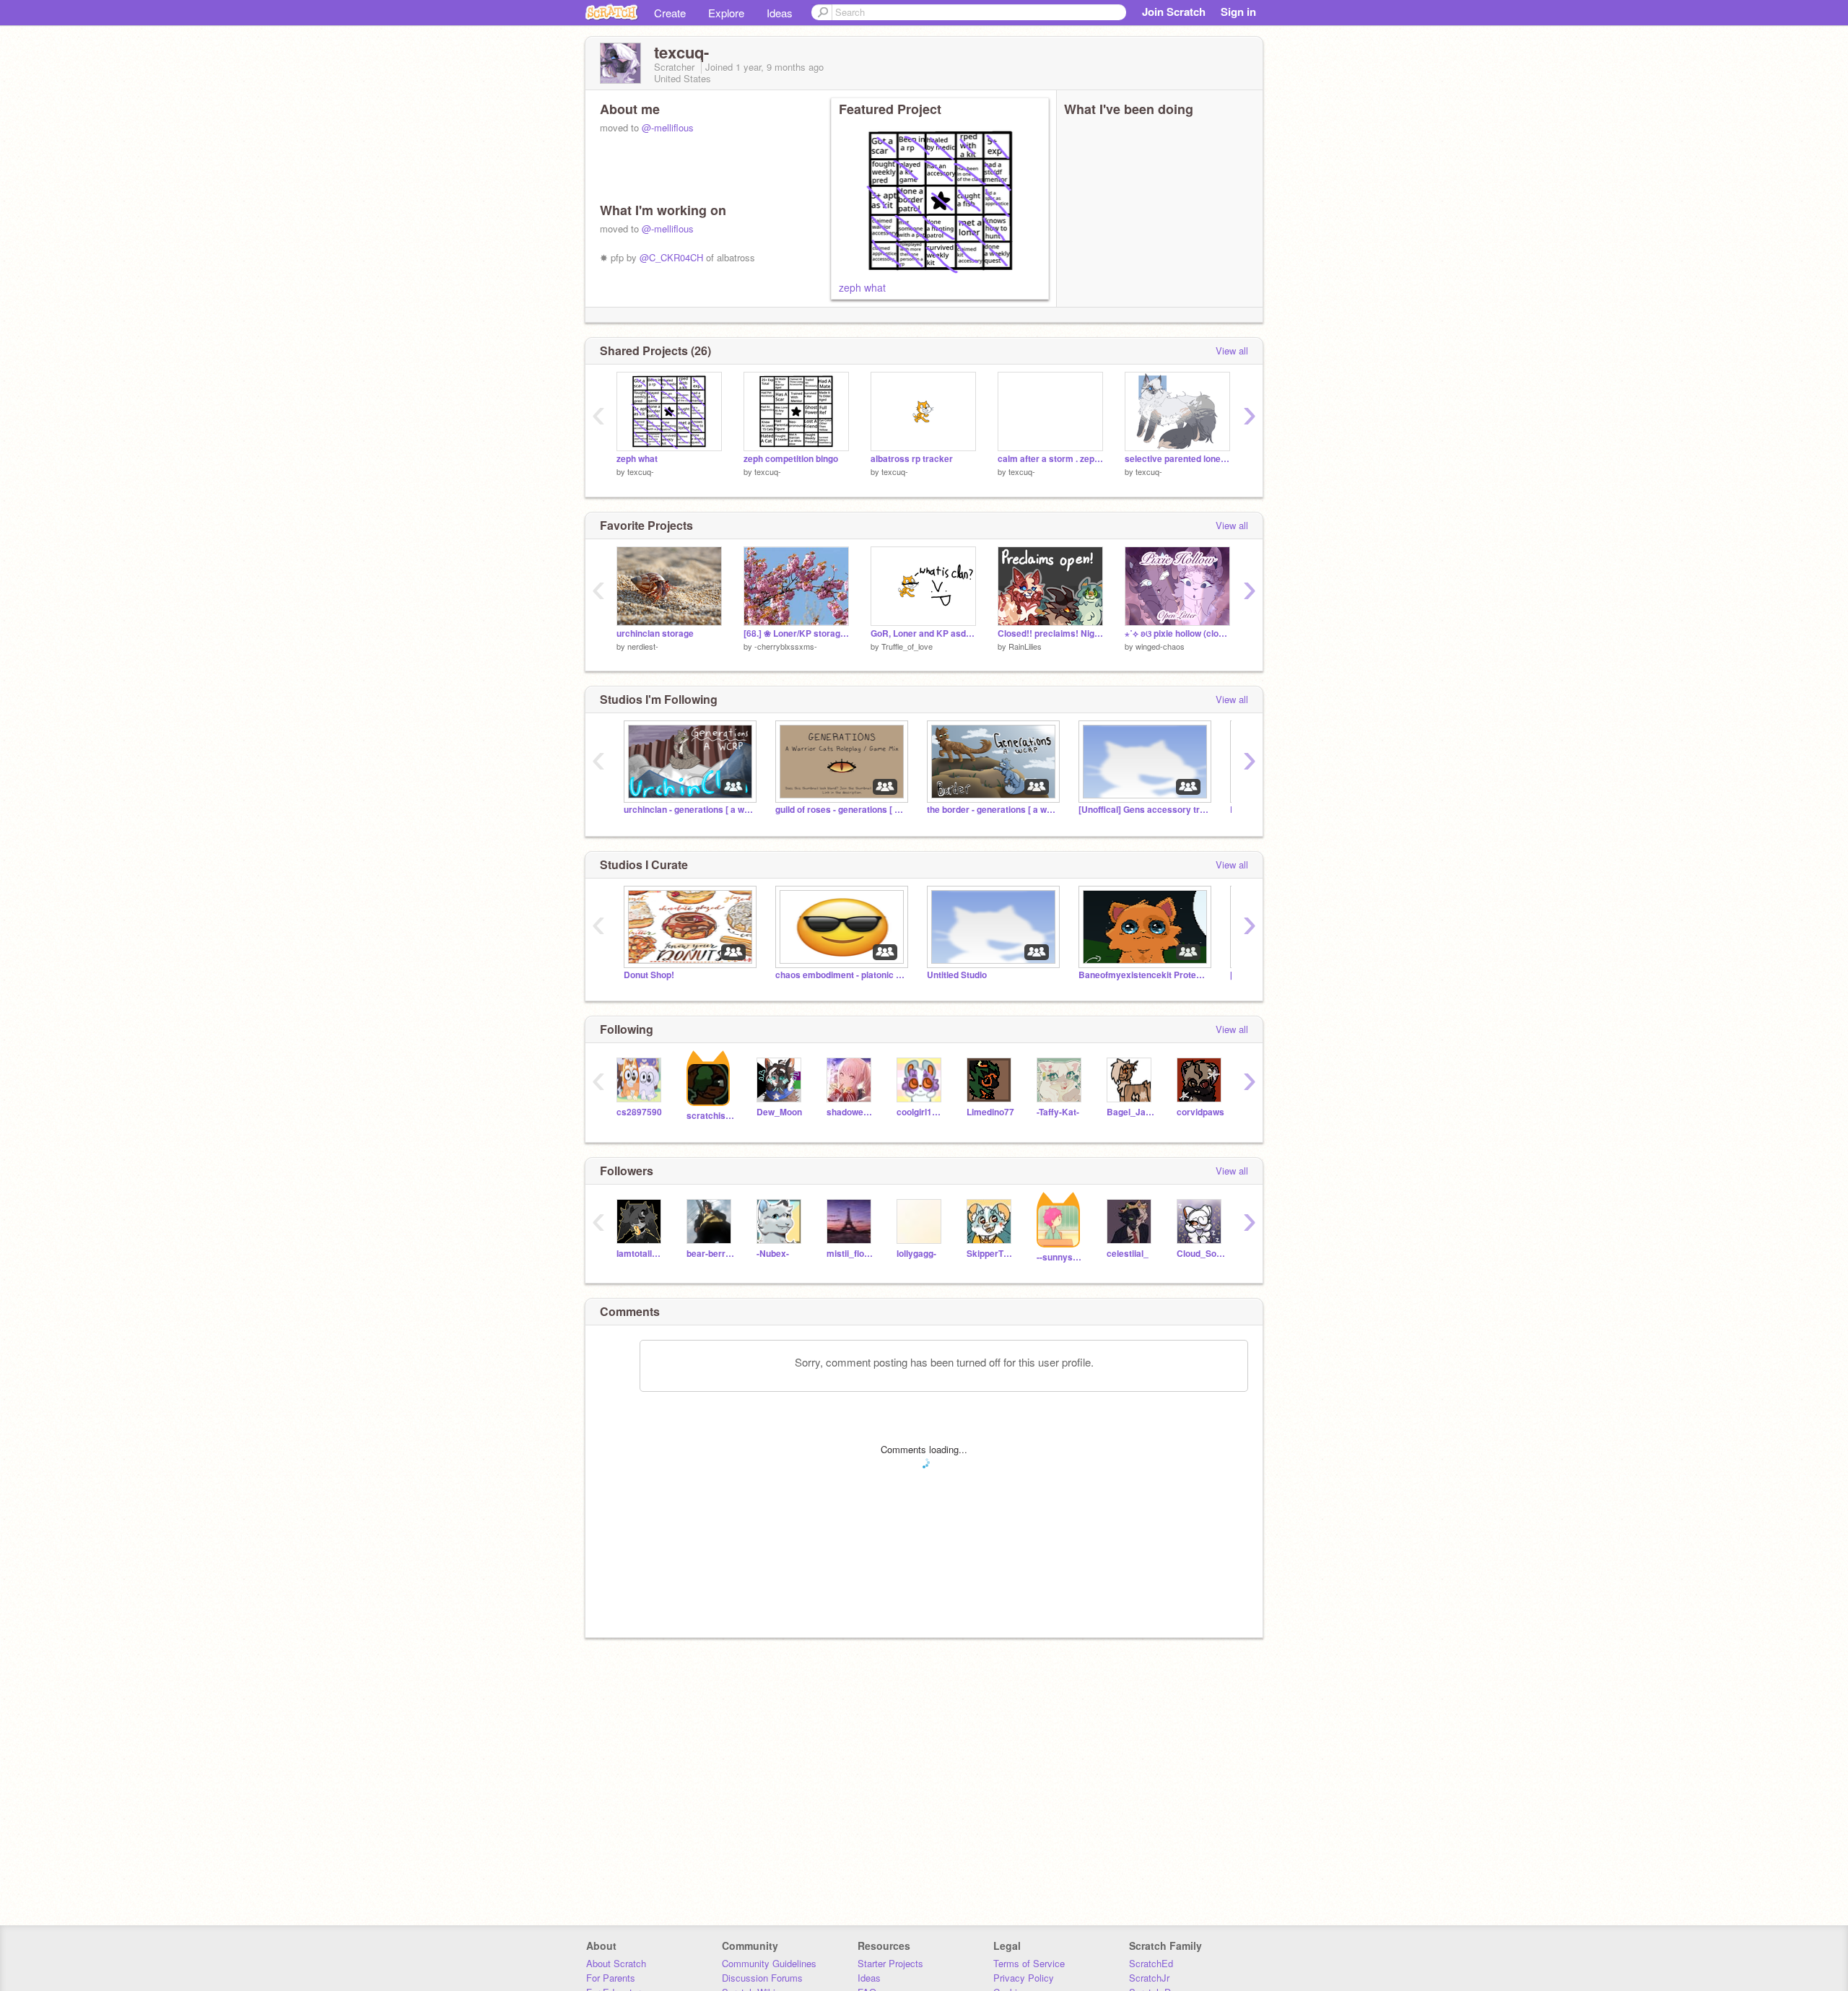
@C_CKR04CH (671, 257)
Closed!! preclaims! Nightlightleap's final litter (1050, 633)
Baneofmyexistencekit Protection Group (1143, 975)
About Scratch (616, 1963)
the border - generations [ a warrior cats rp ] (992, 810)
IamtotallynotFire (641, 1254)
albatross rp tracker (912, 459)
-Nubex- (773, 1254)
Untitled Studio (957, 975)
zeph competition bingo (791, 459)
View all (1232, 350)
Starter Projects (890, 1963)
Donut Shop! (649, 975)
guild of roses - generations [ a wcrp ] (840, 810)
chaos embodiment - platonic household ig (840, 975)
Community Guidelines (769, 1963)
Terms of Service (1029, 1963)
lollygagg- (916, 1254)
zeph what (862, 287)
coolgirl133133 (921, 1112)
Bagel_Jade (1131, 1112)
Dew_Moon (779, 1112)
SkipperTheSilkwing (991, 1254)
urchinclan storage (655, 633)
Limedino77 (990, 1112)
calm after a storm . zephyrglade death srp (1050, 459)
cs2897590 (639, 1112)
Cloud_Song (1201, 1254)
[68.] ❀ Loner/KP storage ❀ (796, 633)
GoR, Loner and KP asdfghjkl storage (923, 633)
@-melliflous (668, 127)
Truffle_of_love (907, 646)
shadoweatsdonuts (851, 1112)
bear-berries (711, 1254)
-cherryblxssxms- (786, 646)
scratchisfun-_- (711, 1116)
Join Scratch (1174, 12)
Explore (726, 13)
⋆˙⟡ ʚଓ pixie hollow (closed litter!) (1177, 633)
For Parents (611, 1978)
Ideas (780, 13)
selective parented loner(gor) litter (1177, 459)
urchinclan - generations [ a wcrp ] (689, 810)
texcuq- (641, 471)
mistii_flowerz (851, 1254)
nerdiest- (643, 646)
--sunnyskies (1061, 1257)
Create (670, 13)
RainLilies (1025, 646)
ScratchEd (1151, 1963)
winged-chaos (1160, 646)
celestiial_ (1128, 1254)
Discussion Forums (762, 1978)
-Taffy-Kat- (1058, 1112)
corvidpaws (1200, 1112)
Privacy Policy (1024, 1978)
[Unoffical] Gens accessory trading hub (1143, 810)
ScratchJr (1149, 1978)
